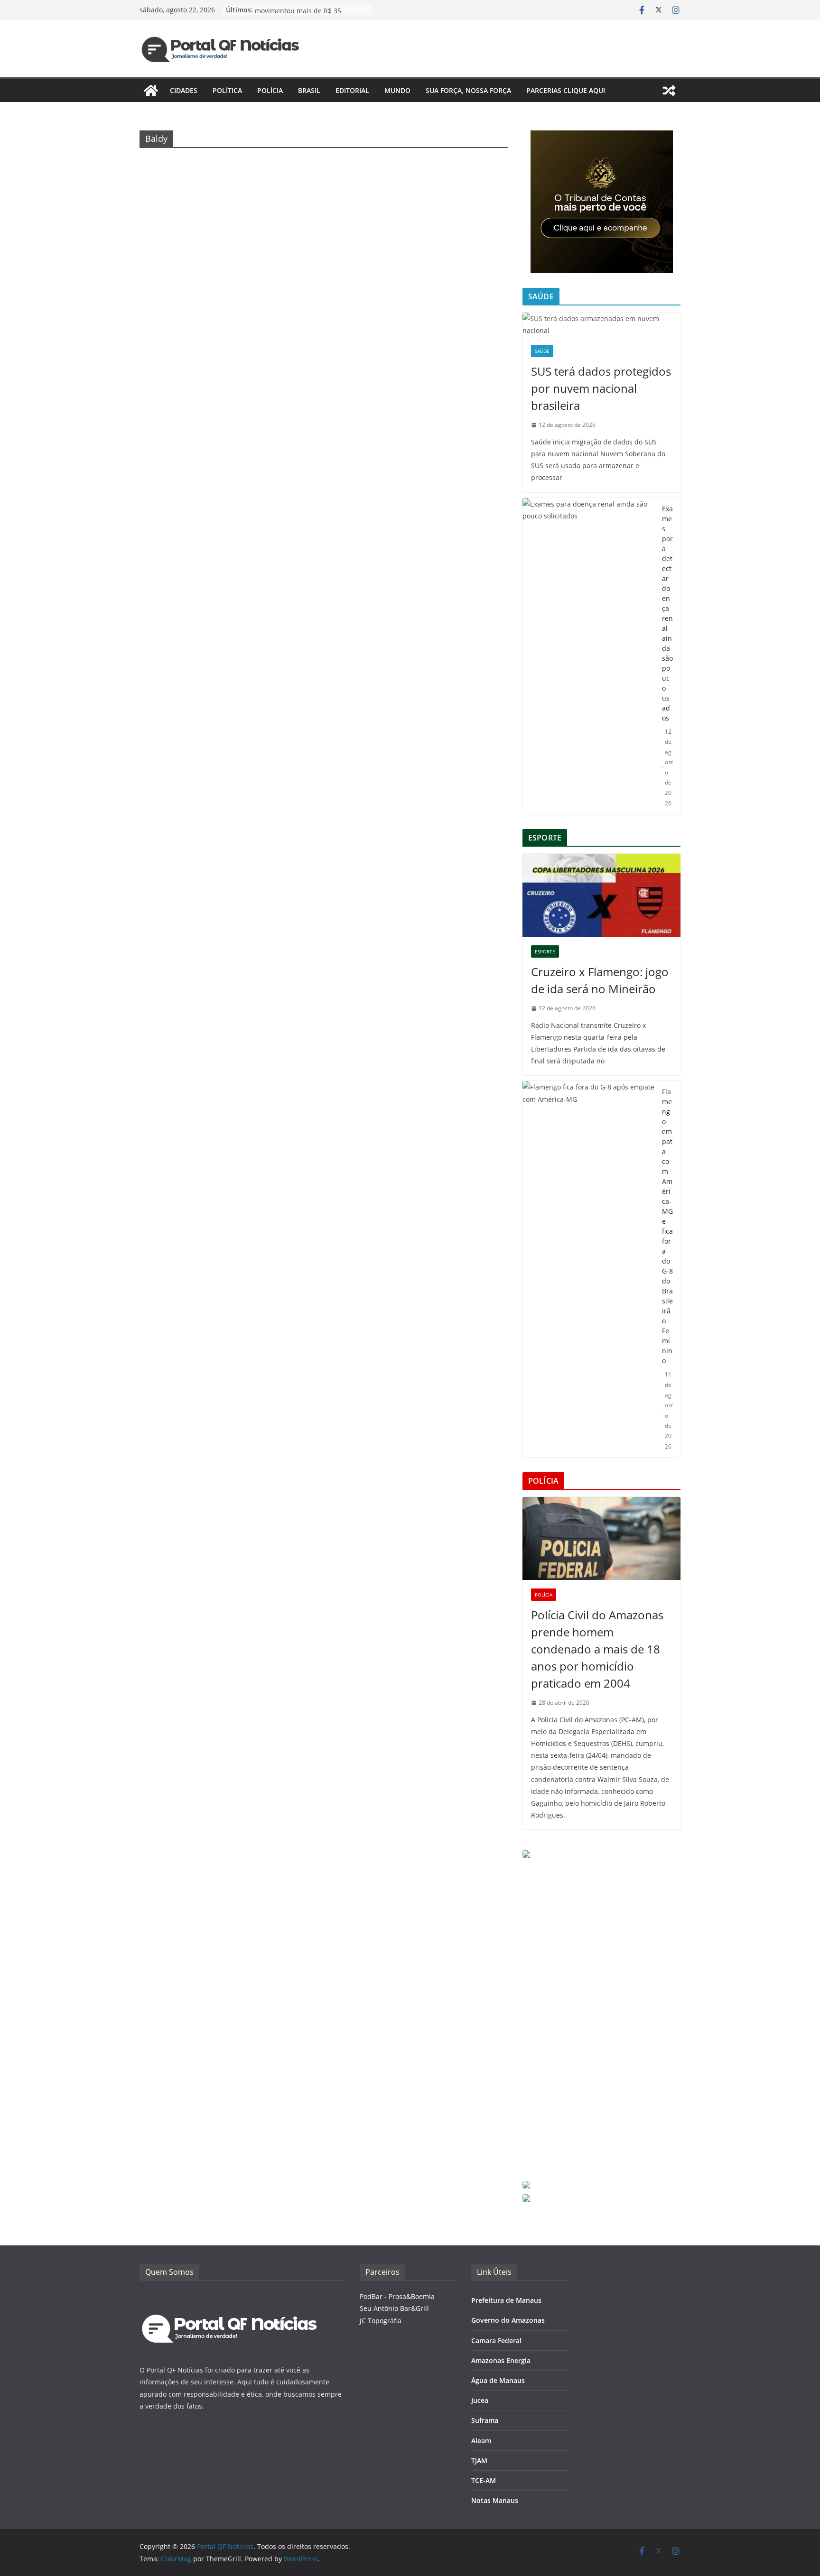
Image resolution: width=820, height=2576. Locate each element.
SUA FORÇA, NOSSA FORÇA (468, 90)
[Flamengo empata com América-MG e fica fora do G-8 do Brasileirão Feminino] (588, 1269)
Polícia (270, 90)
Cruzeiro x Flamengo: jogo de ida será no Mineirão (600, 980)
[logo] (230, 2296)
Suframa (485, 2420)
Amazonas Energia (501, 2360)
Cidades (184, 90)
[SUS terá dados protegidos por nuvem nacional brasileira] (601, 324)
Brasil (309, 90)
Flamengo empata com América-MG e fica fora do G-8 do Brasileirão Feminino (667, 1226)
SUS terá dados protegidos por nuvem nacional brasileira (601, 388)
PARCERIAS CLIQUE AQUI (566, 90)
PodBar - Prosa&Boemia (397, 2296)
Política (227, 90)
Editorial (352, 90)
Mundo (397, 90)
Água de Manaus (498, 2380)
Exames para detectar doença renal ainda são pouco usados (667, 613)
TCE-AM (484, 2480)
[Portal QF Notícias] (151, 91)
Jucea (480, 2400)
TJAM (479, 2461)
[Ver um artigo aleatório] (669, 91)
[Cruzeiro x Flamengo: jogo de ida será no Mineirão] (601, 895)
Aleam (481, 2441)
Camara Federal (496, 2341)
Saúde (542, 351)
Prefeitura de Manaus (506, 2300)
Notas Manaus (495, 2500)
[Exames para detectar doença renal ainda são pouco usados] (588, 656)
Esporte (545, 951)
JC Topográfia (381, 2321)
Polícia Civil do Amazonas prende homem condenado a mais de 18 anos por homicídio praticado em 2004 (597, 1649)
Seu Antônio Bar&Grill (394, 2308)
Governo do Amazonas (508, 2320)
